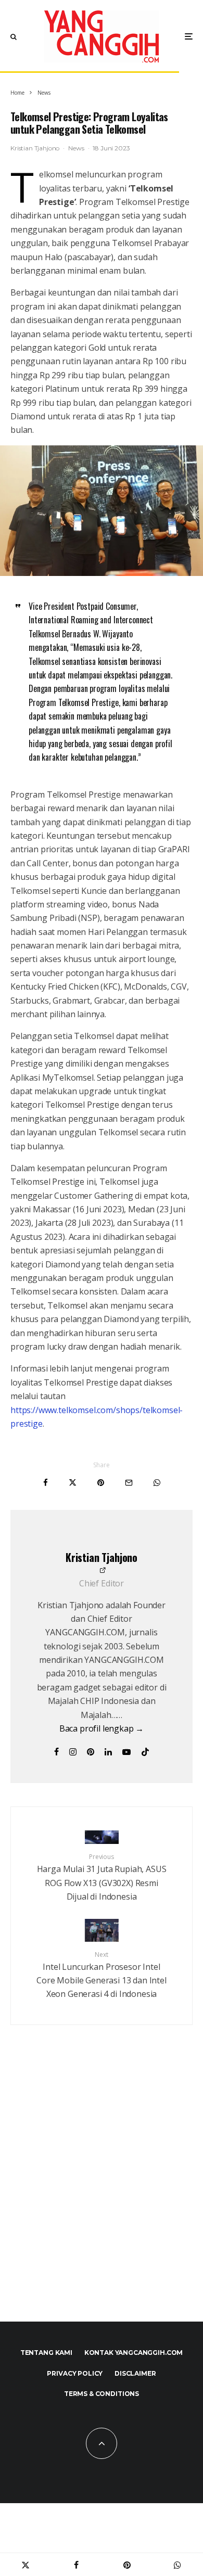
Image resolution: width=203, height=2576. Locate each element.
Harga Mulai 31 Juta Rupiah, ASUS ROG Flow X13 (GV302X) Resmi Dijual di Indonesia (102, 1877)
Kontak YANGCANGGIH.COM (134, 2353)
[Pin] (101, 1483)
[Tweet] (73, 1483)
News (76, 148)
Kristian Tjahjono (35, 148)
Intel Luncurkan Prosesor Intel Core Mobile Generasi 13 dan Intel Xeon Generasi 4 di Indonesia (102, 1975)
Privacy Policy (75, 2373)
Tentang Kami (46, 2353)
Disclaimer (135, 2373)
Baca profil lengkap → (102, 1728)
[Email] (129, 1483)
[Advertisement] (102, 2189)
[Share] (46, 1483)
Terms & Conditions (102, 2394)
